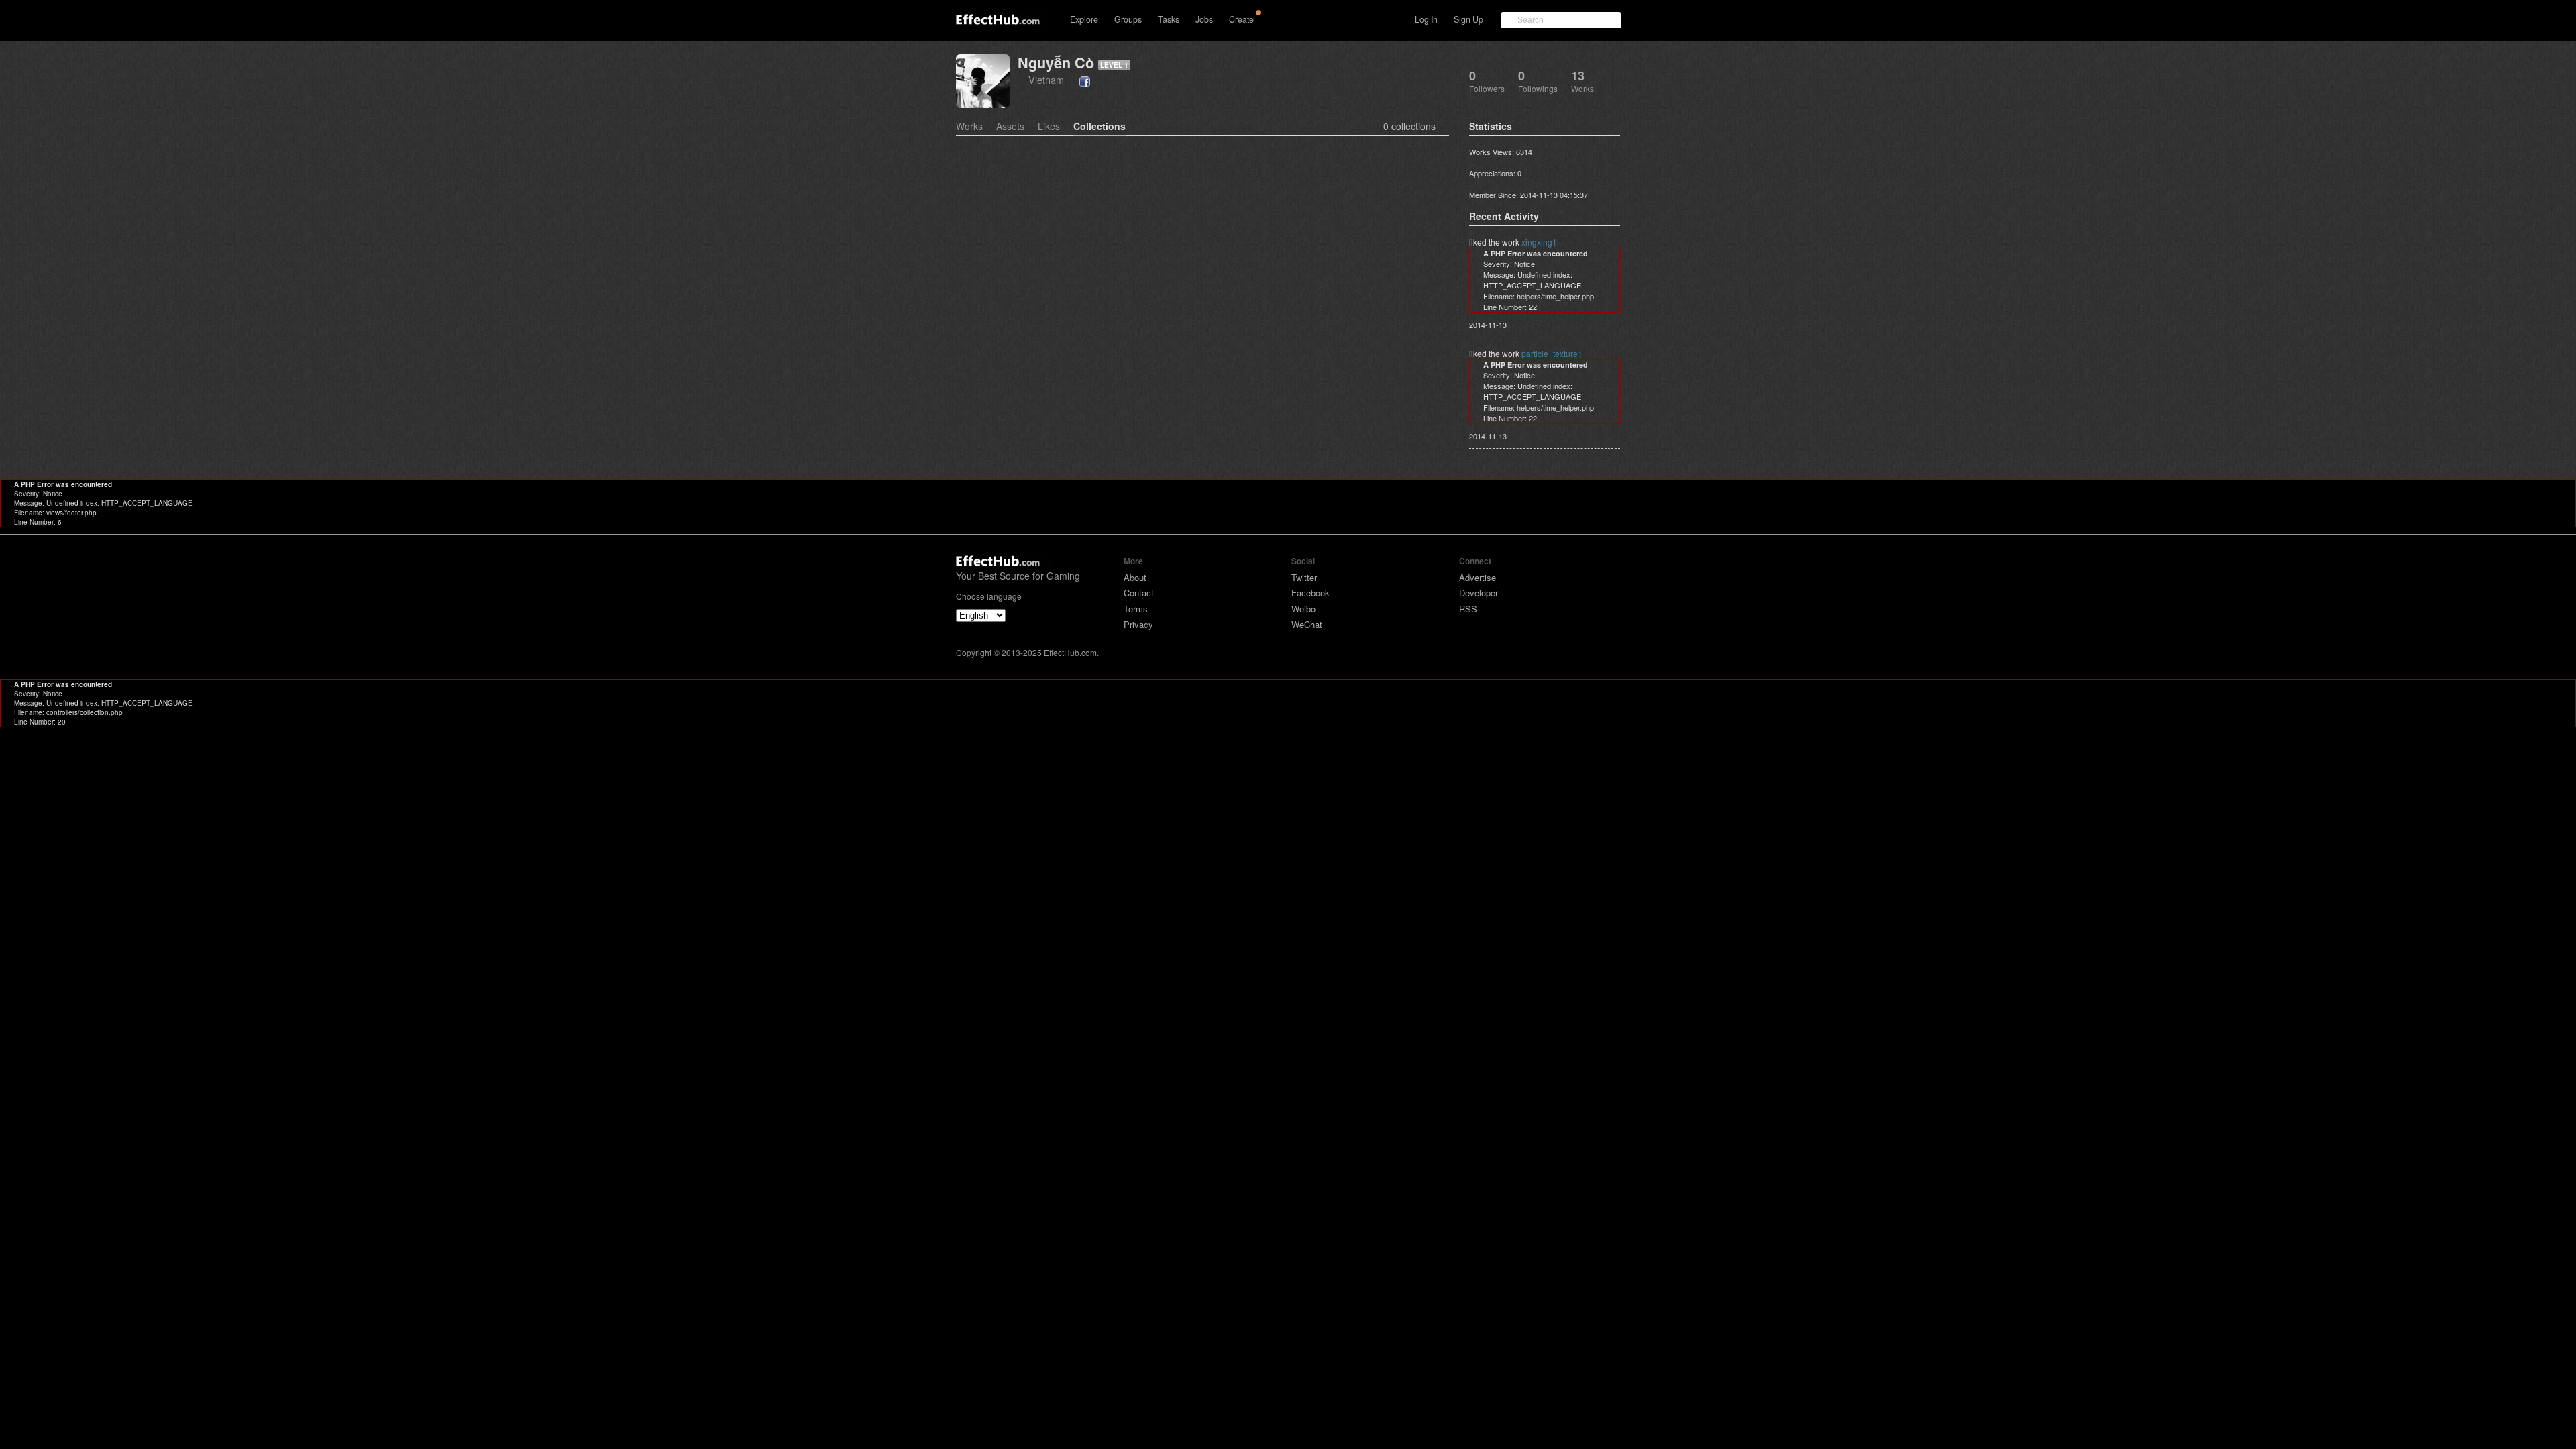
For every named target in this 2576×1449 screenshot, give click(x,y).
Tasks (1169, 19)
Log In (1426, 19)
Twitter (1304, 577)
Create (1241, 19)
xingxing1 (1539, 242)
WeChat (1307, 624)
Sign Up (1468, 19)
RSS (1468, 609)
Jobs (1204, 19)
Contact (1139, 593)
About (1135, 577)
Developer (1479, 593)
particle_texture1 (1552, 353)
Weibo (1303, 609)
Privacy (1138, 624)
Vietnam (1046, 79)
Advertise (1478, 577)
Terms (1136, 609)
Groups (1128, 19)
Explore (1084, 19)
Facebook (1310, 593)
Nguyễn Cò (1056, 63)
